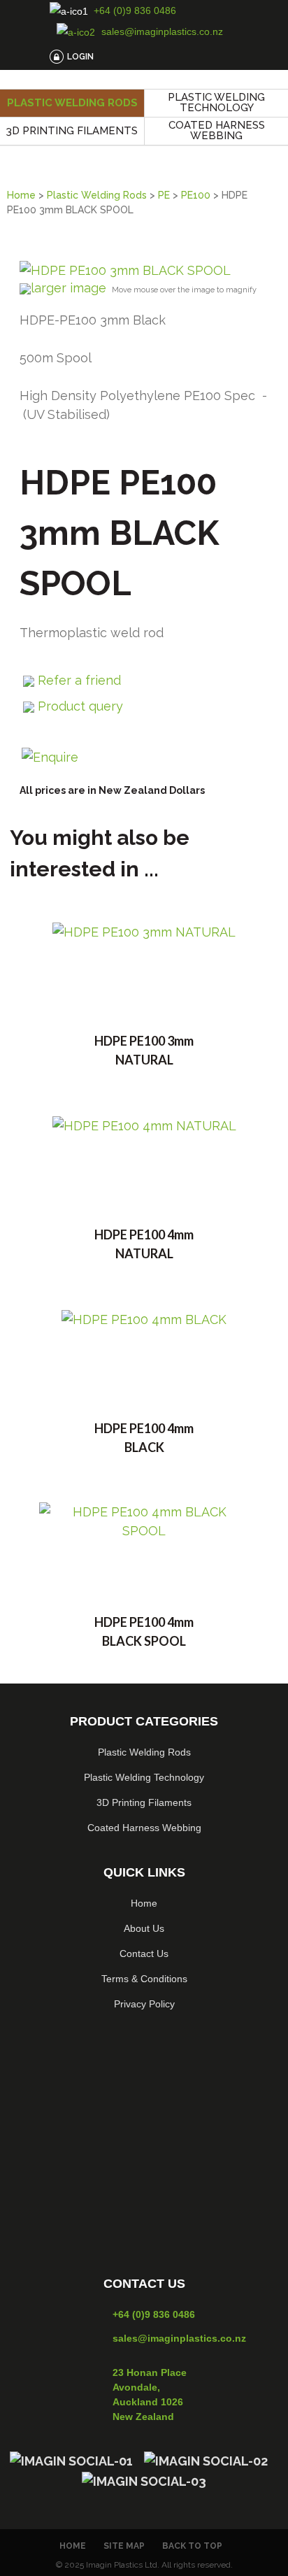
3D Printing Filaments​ (144, 1802)
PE (164, 195)
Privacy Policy (144, 2004)
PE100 (196, 195)
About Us (144, 1928)
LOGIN (80, 57)
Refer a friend (79, 680)
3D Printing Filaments (72, 131)
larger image (69, 288)
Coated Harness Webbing (217, 130)
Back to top (192, 2546)
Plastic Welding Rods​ (144, 1752)
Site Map (124, 2546)
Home (21, 195)
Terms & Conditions (144, 1979)
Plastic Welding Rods (72, 103)
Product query (80, 706)
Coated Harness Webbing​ (144, 1828)
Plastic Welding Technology (216, 102)
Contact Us (144, 1954)
